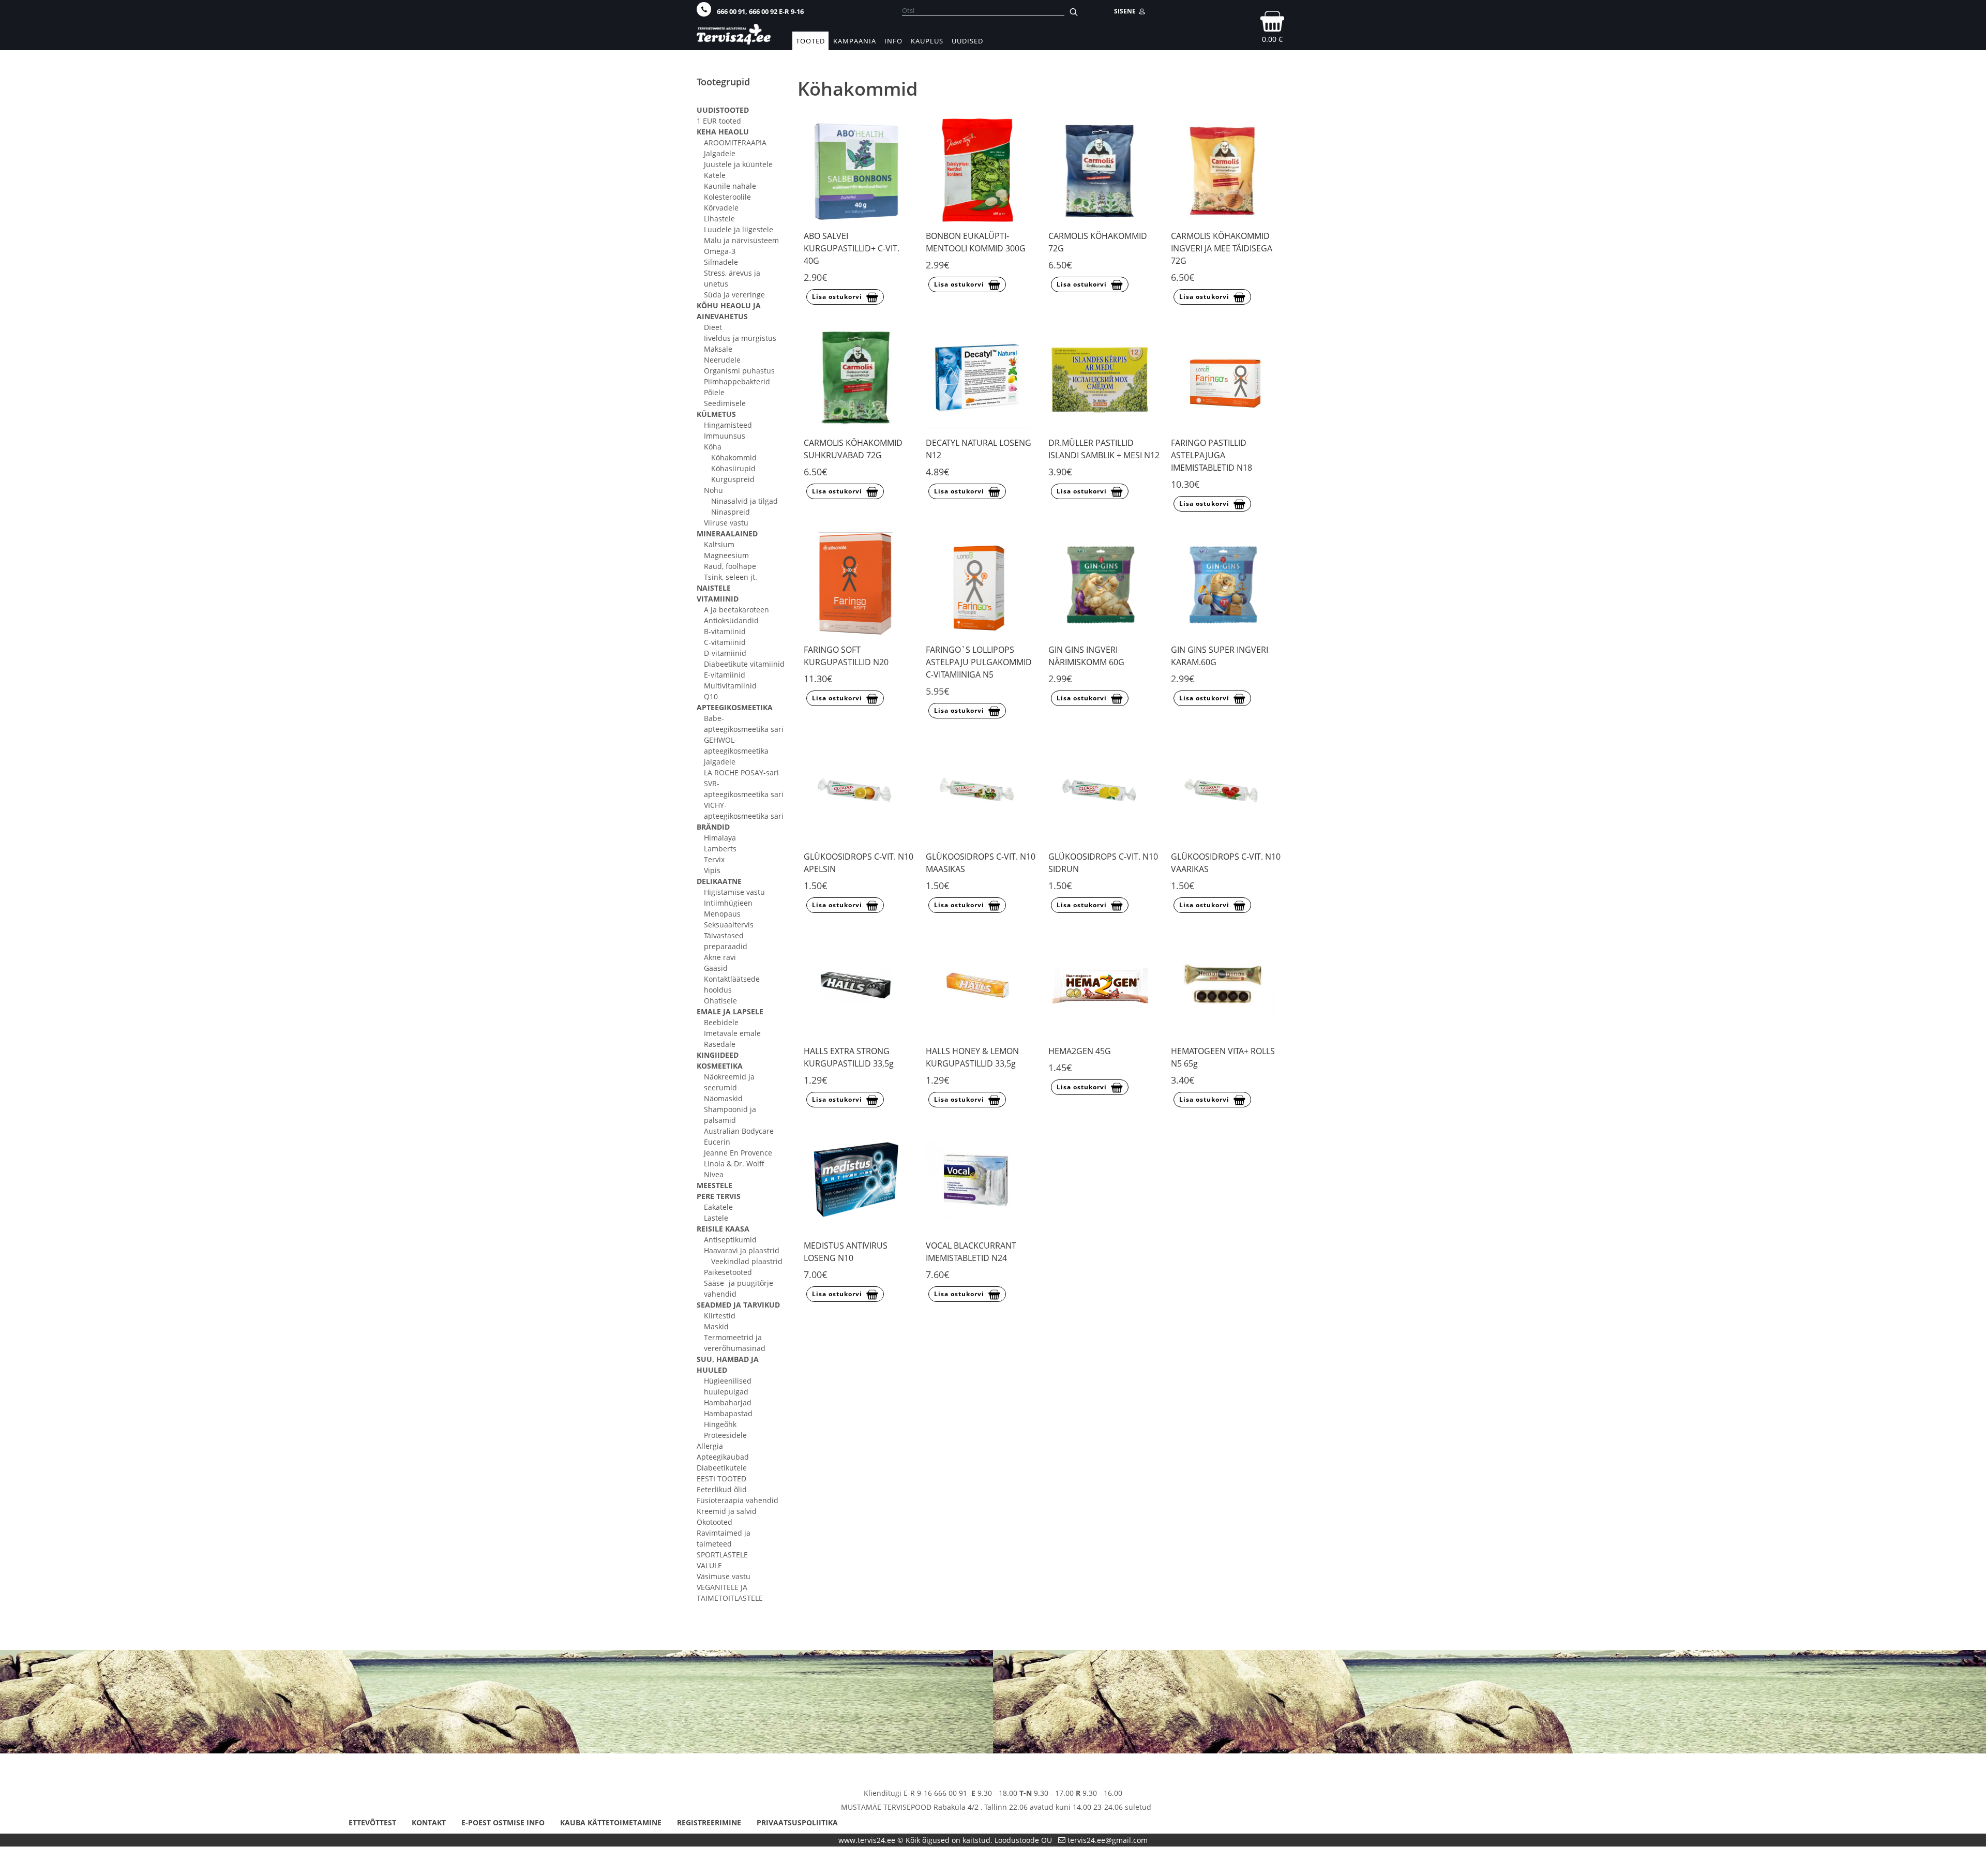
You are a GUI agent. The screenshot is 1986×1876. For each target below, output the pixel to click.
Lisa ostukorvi (837, 297)
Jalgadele (720, 153)
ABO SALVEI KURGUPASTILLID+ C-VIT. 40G (852, 248)
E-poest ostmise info (503, 1822)
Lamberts (720, 849)
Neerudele (722, 360)
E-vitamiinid (725, 675)
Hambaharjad (728, 1402)
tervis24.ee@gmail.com (1108, 1840)
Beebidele (721, 1022)
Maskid (716, 1326)
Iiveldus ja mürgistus (740, 338)
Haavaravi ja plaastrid (742, 1250)
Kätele (715, 175)
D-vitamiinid (725, 653)
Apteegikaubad (723, 1457)
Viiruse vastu (726, 523)
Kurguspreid (733, 479)
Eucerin (717, 1142)
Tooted (810, 41)
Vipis (712, 870)
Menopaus (722, 914)
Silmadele (721, 262)
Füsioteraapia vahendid (738, 1500)
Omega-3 (720, 251)
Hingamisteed (728, 425)
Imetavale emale (732, 1033)
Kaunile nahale (730, 186)
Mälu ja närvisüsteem (741, 240)
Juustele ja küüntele (738, 164)
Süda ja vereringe (734, 295)
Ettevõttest (372, 1822)
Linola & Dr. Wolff (734, 1164)
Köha (713, 447)
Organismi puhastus (739, 371)
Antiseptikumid (730, 1240)
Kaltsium (719, 544)
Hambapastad (728, 1413)
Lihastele (719, 219)
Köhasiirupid (733, 468)
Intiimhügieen (728, 903)
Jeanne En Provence (738, 1153)
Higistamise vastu (734, 892)
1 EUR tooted (719, 121)
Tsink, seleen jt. (731, 577)
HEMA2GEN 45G (1080, 1051)
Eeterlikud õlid (722, 1489)
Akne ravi (720, 957)
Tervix (714, 859)
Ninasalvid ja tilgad (744, 501)
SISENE (1126, 11)
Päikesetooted (728, 1272)
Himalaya (720, 838)
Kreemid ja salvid (727, 1511)
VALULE (709, 1565)
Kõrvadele (721, 208)
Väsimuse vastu (724, 1576)
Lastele (716, 1218)
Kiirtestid (720, 1316)
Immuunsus (725, 436)
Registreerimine (709, 1822)
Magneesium (726, 555)
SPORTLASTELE (722, 1555)
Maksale (718, 349)
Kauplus (927, 41)
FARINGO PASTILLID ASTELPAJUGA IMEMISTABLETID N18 (1212, 455)
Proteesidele (725, 1435)
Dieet (713, 327)
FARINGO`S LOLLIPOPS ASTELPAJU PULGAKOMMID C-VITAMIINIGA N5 (979, 662)
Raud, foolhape (730, 566)
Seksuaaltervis (729, 925)
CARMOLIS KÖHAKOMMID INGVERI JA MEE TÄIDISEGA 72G (1222, 248)
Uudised (967, 41)
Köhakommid (734, 457)
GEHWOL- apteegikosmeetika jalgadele (736, 751)
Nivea (714, 1174)
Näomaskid (723, 1098)
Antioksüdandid (731, 620)
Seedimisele (725, 403)
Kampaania (855, 41)
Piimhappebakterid (737, 381)
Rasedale (720, 1044)
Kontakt (429, 1822)
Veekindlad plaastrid (747, 1261)
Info (893, 41)
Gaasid (716, 968)
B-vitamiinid (725, 631)
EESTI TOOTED (721, 1479)
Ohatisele (720, 1001)
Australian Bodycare (739, 1131)
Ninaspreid (731, 512)
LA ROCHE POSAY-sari (741, 772)
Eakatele (718, 1207)
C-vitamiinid (725, 642)
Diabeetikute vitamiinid (744, 664)
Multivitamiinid (730, 686)
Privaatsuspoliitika (797, 1822)
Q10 (711, 696)
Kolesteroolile (727, 197)
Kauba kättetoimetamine (611, 1822)
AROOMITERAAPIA (735, 142)
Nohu (713, 490)
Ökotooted (714, 1522)
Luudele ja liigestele (739, 229)
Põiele (714, 392)
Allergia (710, 1446)
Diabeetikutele (722, 1468)
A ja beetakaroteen (736, 610)
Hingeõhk (720, 1424)
